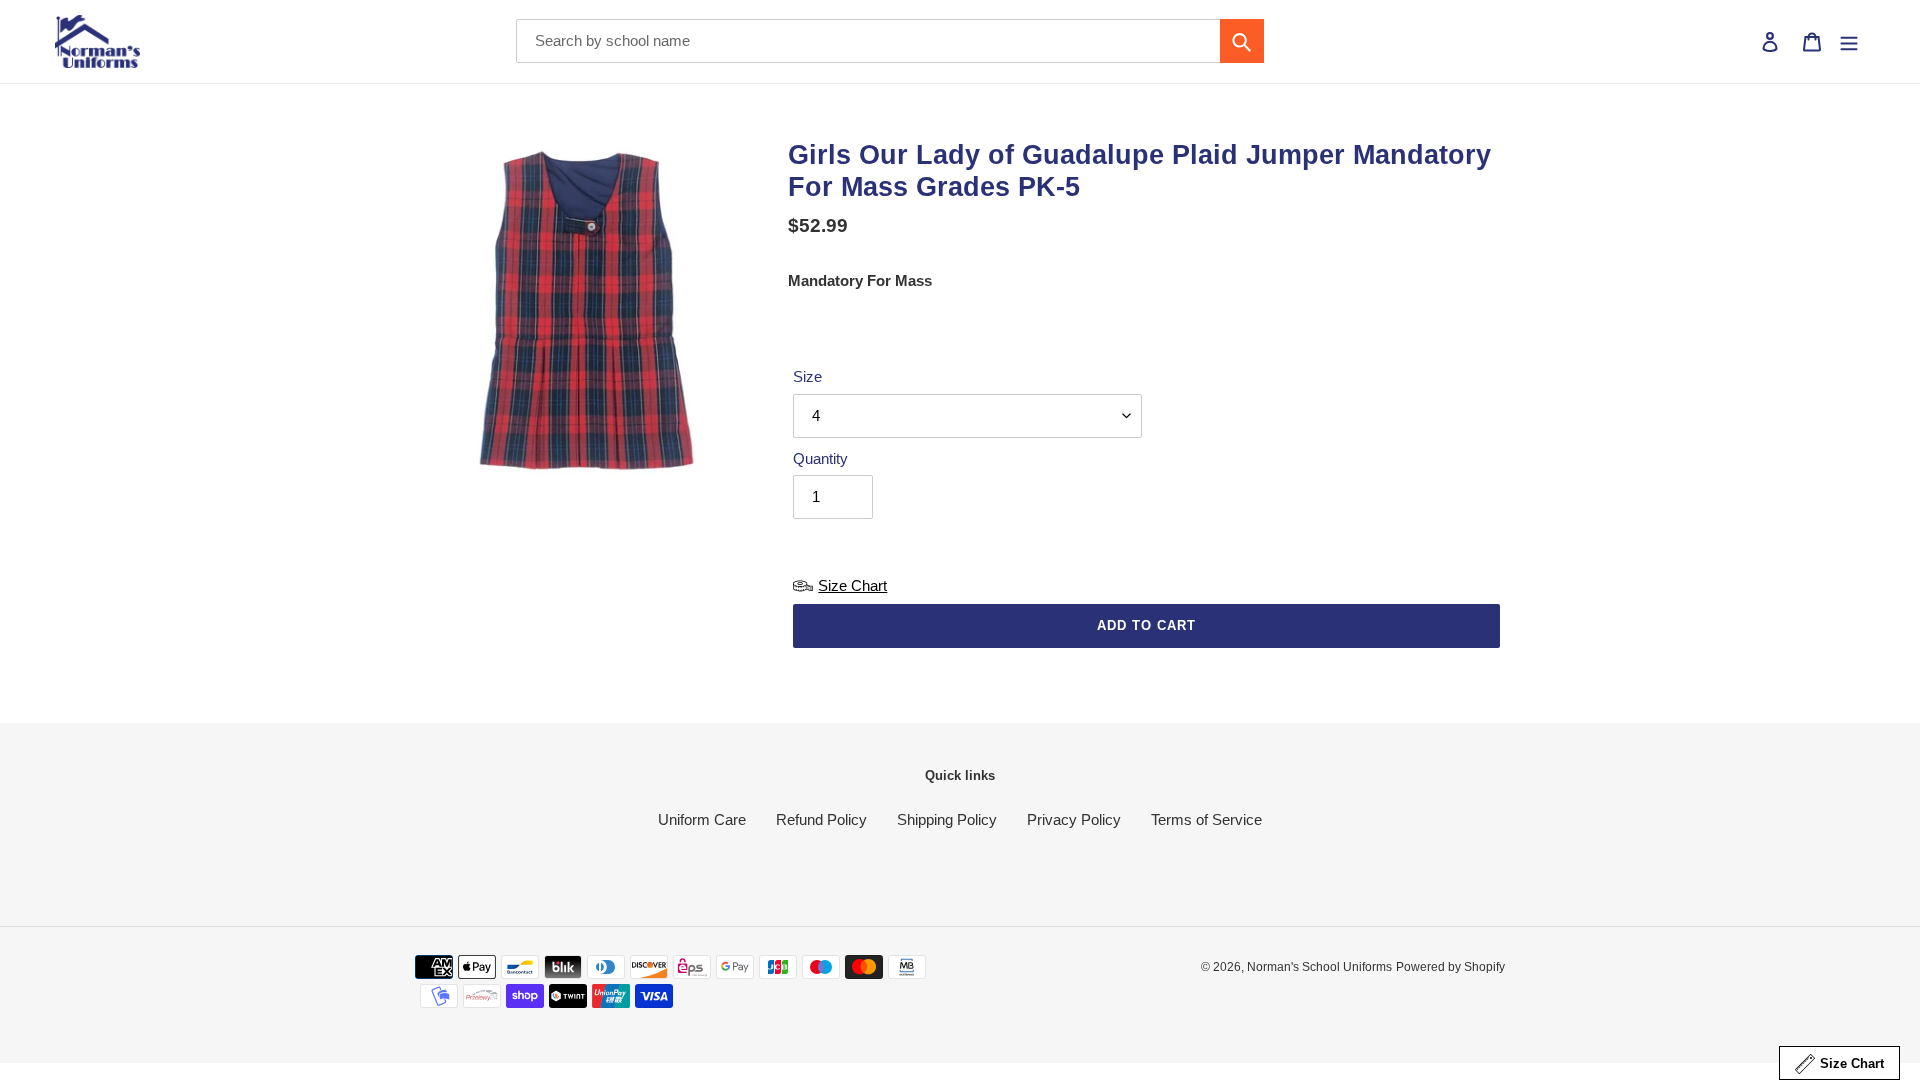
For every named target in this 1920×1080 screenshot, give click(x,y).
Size (807, 376)
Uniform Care (702, 819)
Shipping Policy (947, 819)
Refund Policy (821, 819)
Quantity (820, 458)
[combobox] (890, 41)
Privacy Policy (1074, 819)
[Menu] (1849, 41)
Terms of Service (1206, 819)
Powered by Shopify (1450, 967)
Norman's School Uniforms (1319, 967)
